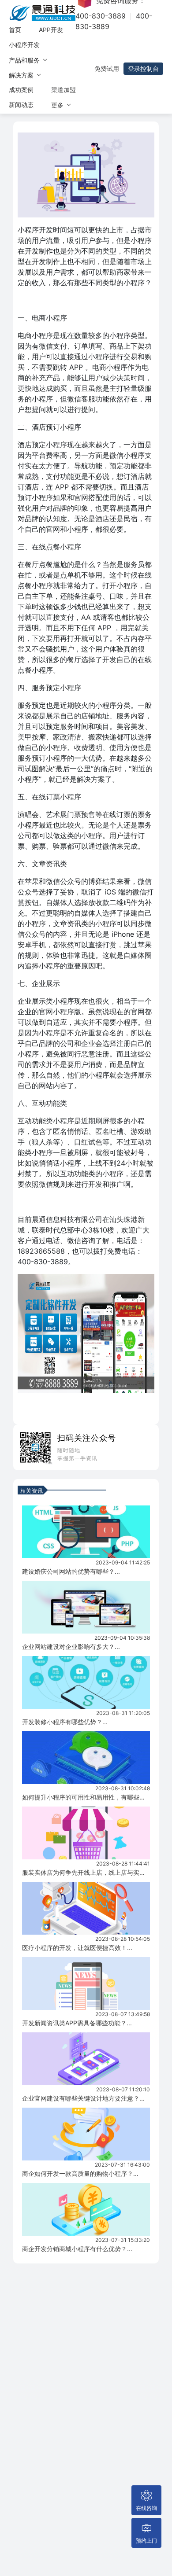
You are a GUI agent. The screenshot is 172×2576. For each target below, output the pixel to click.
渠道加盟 (64, 90)
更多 (58, 105)
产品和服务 (25, 60)
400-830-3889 (101, 16)
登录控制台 (143, 68)
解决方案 (22, 75)
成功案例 (21, 90)
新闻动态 (21, 105)
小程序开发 (24, 45)
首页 (15, 30)
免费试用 (107, 68)
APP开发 (51, 30)
